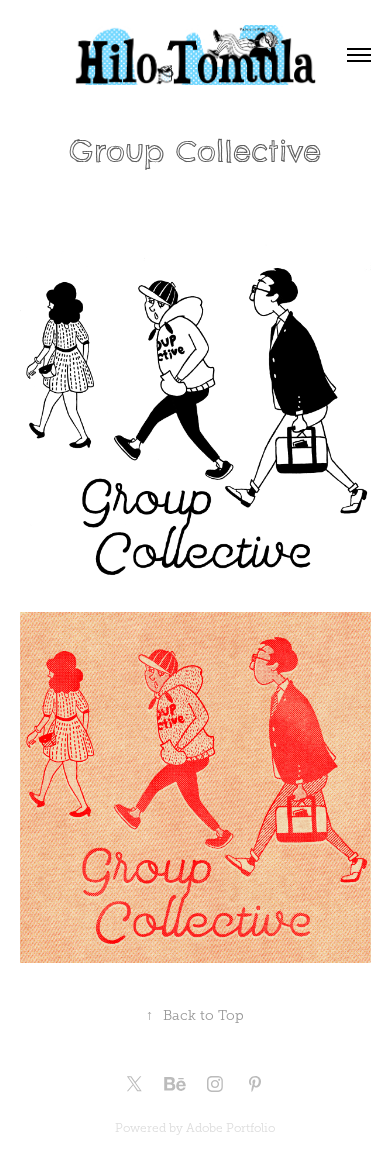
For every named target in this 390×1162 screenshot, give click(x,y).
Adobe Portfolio (230, 1128)
